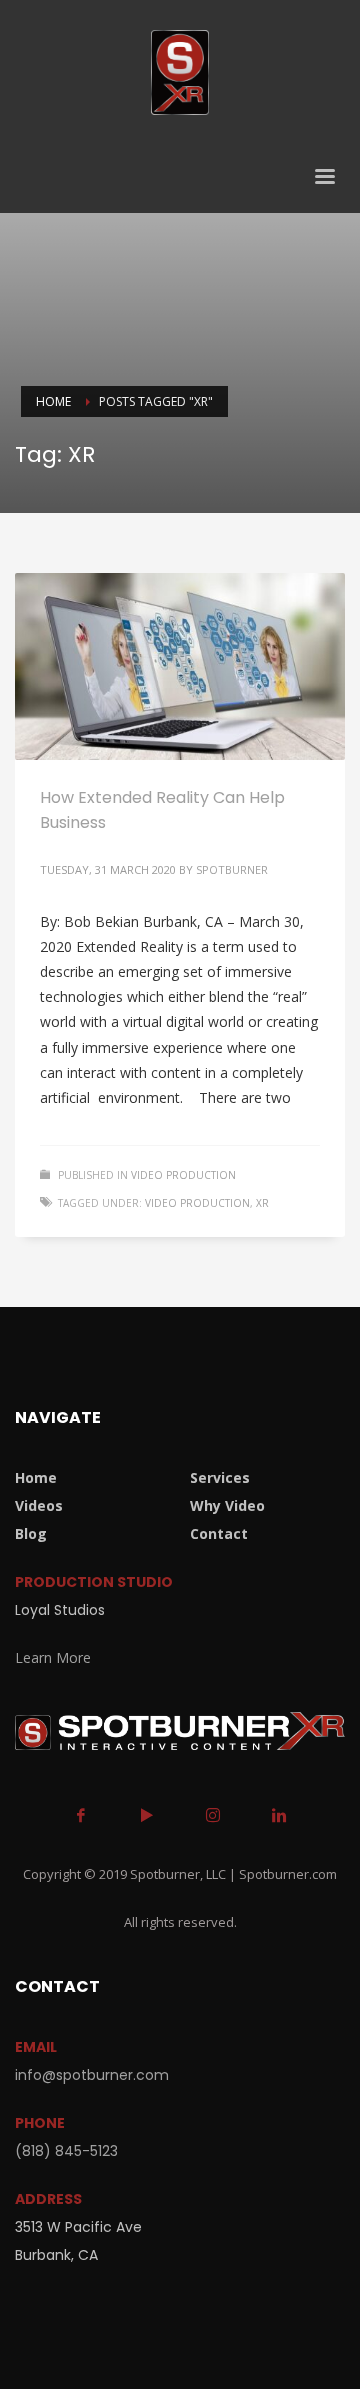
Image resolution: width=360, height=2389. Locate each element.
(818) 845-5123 (66, 2151)
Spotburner (232, 869)
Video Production (183, 1175)
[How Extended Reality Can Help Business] (180, 666)
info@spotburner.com (92, 2075)
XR (262, 1203)
